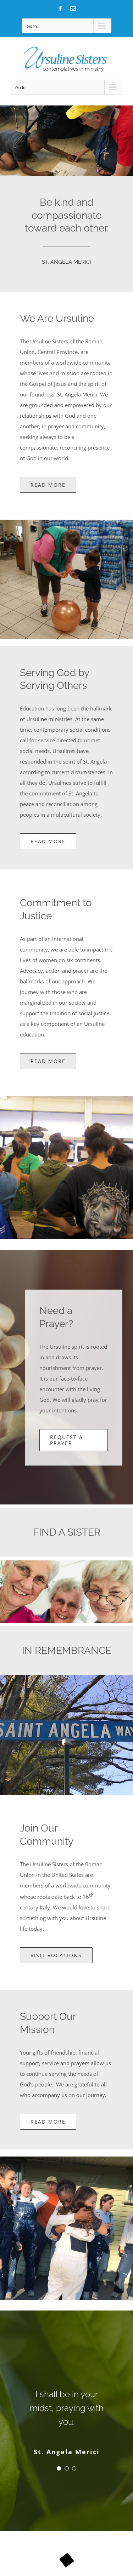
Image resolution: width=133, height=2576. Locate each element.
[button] (59, 2454)
